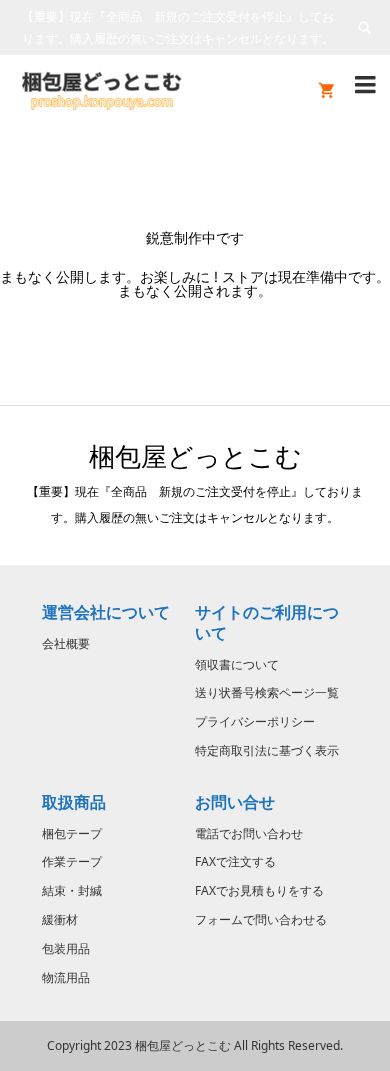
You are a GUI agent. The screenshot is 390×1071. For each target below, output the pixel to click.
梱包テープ (72, 833)
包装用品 (66, 948)
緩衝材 (60, 919)
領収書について (237, 664)
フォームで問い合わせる (261, 919)
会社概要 (66, 643)
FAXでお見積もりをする (259, 890)
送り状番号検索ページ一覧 (267, 692)
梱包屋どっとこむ (195, 456)
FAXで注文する (235, 861)
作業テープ (72, 861)
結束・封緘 (72, 890)
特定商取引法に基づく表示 (267, 750)
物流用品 (66, 977)
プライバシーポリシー (255, 721)
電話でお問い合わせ (249, 833)
